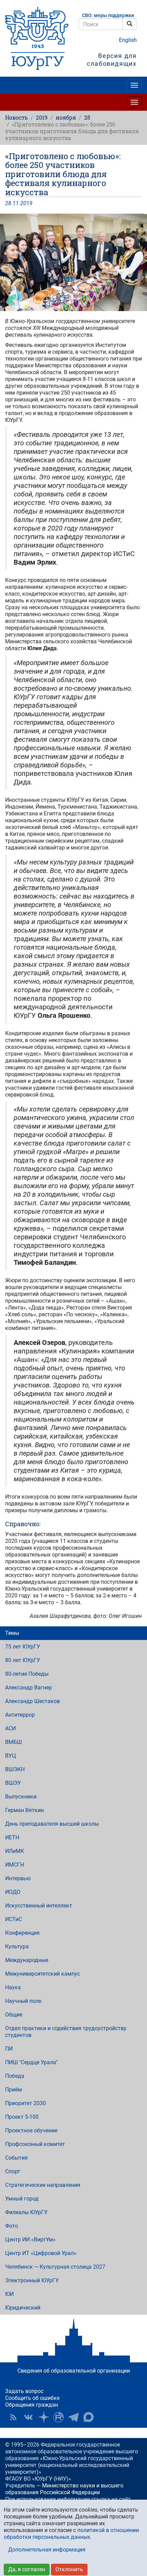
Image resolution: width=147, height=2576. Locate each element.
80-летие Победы (27, 1674)
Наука (13, 1987)
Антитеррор (20, 1715)
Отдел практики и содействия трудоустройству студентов (66, 2032)
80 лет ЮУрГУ (23, 1660)
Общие (14, 2015)
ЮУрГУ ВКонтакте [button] (28, 2417)
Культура (17, 1946)
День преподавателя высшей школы (52, 1824)
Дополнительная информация (47, 2550)
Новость (16, 117)
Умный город (22, 2199)
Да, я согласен (27, 2569)
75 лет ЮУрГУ (23, 1647)
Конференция (22, 1933)
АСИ (10, 1728)
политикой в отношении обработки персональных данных (71, 2534)
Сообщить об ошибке (32, 2398)
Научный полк (23, 2001)
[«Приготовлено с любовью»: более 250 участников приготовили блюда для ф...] (73, 262)
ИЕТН (12, 1837)
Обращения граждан (32, 2405)
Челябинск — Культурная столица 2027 (55, 2267)
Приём (14, 2090)
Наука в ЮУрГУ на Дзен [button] (43, 2417)
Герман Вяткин (24, 1810)
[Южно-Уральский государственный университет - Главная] (37, 38)
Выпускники (21, 1797)
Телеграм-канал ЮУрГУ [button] (73, 2417)
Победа (15, 2076)
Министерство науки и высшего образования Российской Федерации (64, 2489)
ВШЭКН (15, 1769)
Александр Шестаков (32, 1701)
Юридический (23, 2308)
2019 (42, 117)
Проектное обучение (31, 2130)
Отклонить (69, 2569)
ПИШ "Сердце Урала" (31, 2062)
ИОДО (13, 1892)
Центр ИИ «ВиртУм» (30, 2240)
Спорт (13, 2171)
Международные (27, 1960)
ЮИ (9, 2294)
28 (87, 117)
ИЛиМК (15, 1851)
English (128, 40)
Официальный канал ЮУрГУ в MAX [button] (89, 2417)
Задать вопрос (24, 2391)
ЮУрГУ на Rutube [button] (58, 2417)
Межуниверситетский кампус (43, 1974)
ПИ (9, 2049)
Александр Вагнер (29, 1688)
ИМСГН (15, 1865)
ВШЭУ (13, 1783)
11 (16, 203)
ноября (66, 117)
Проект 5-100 (22, 2117)
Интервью (18, 1878)
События (16, 2158)
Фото (12, 2226)
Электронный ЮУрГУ (32, 2280)
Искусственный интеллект (39, 1906)
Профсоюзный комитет (35, 2144)
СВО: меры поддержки (108, 16)
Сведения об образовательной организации (74, 2371)
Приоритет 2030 (25, 2103)
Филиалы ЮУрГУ (26, 2212)
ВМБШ (14, 1742)
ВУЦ (11, 1756)
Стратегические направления (43, 2185)
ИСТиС (14, 1919)
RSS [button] (13, 2417)
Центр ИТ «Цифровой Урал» (41, 2253)
